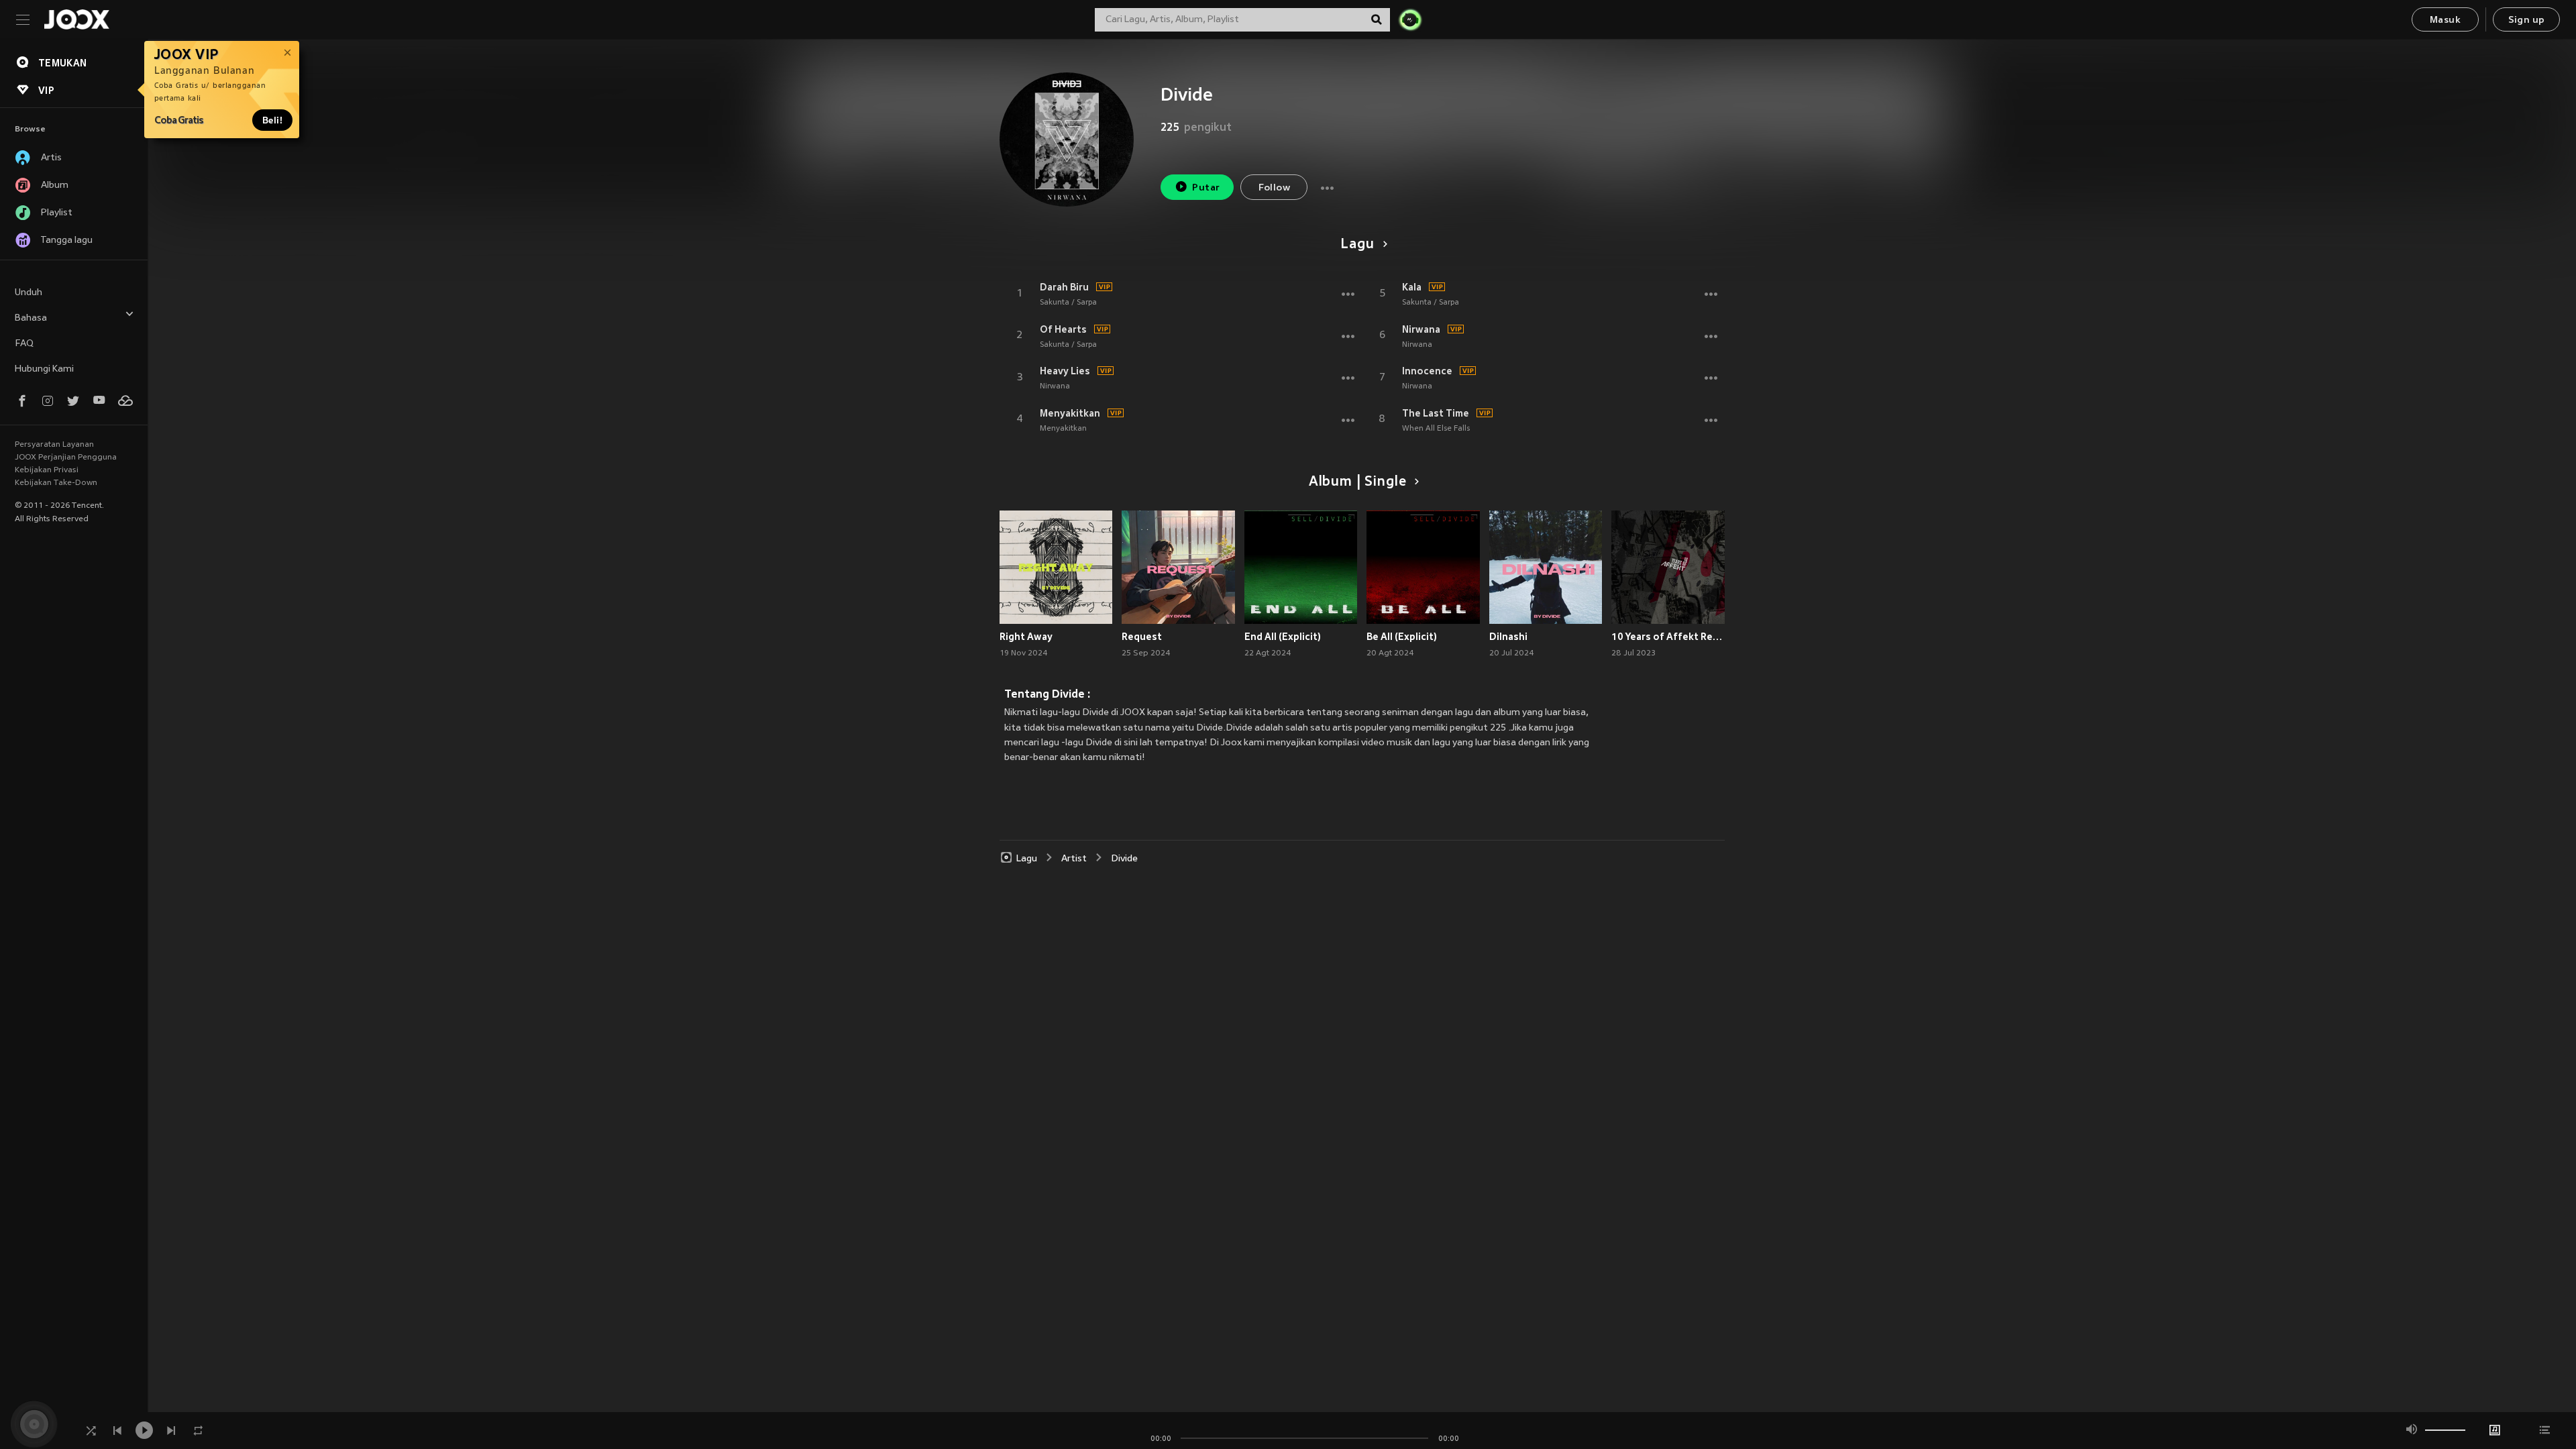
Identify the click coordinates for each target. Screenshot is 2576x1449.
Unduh (29, 293)
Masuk (2445, 20)
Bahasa (31, 318)
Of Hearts (1063, 329)
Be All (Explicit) (1402, 637)
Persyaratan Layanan (54, 445)
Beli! (272, 120)
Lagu (1357, 245)
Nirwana (1055, 386)
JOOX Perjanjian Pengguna (66, 458)
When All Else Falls (1436, 429)
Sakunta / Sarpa (1068, 303)
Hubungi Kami (44, 369)
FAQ (24, 344)
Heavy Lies (1065, 371)
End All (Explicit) (1283, 637)
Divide (1124, 859)
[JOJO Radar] (1410, 19)
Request (1142, 637)
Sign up (2527, 20)
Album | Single (1357, 482)
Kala (1412, 287)
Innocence (1427, 371)
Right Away (1026, 637)
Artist (1074, 859)
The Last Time (1436, 413)
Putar (1206, 188)
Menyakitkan (1070, 413)
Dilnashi (1508, 637)
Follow (1274, 188)
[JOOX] (76, 19)
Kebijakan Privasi (47, 470)
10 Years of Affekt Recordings (1668, 637)
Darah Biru (1064, 287)
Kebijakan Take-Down (56, 483)
